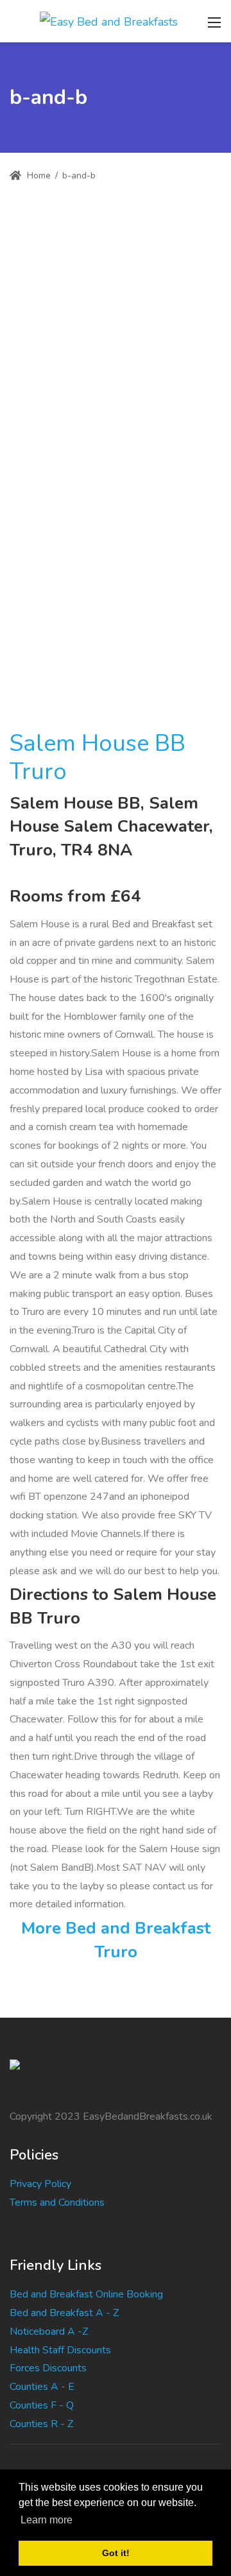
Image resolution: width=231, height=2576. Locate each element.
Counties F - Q (42, 2405)
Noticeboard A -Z (49, 2331)
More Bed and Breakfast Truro (116, 1940)
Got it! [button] (116, 2553)
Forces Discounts (48, 2368)
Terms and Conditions (57, 2202)
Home (38, 176)
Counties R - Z (41, 2424)
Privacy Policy (40, 2184)
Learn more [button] (47, 2520)
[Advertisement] (116, 325)
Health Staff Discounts (60, 2350)
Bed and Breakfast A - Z (64, 2313)
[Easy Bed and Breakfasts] (109, 21)
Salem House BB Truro (98, 757)
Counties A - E (42, 2387)
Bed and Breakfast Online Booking (86, 2294)
